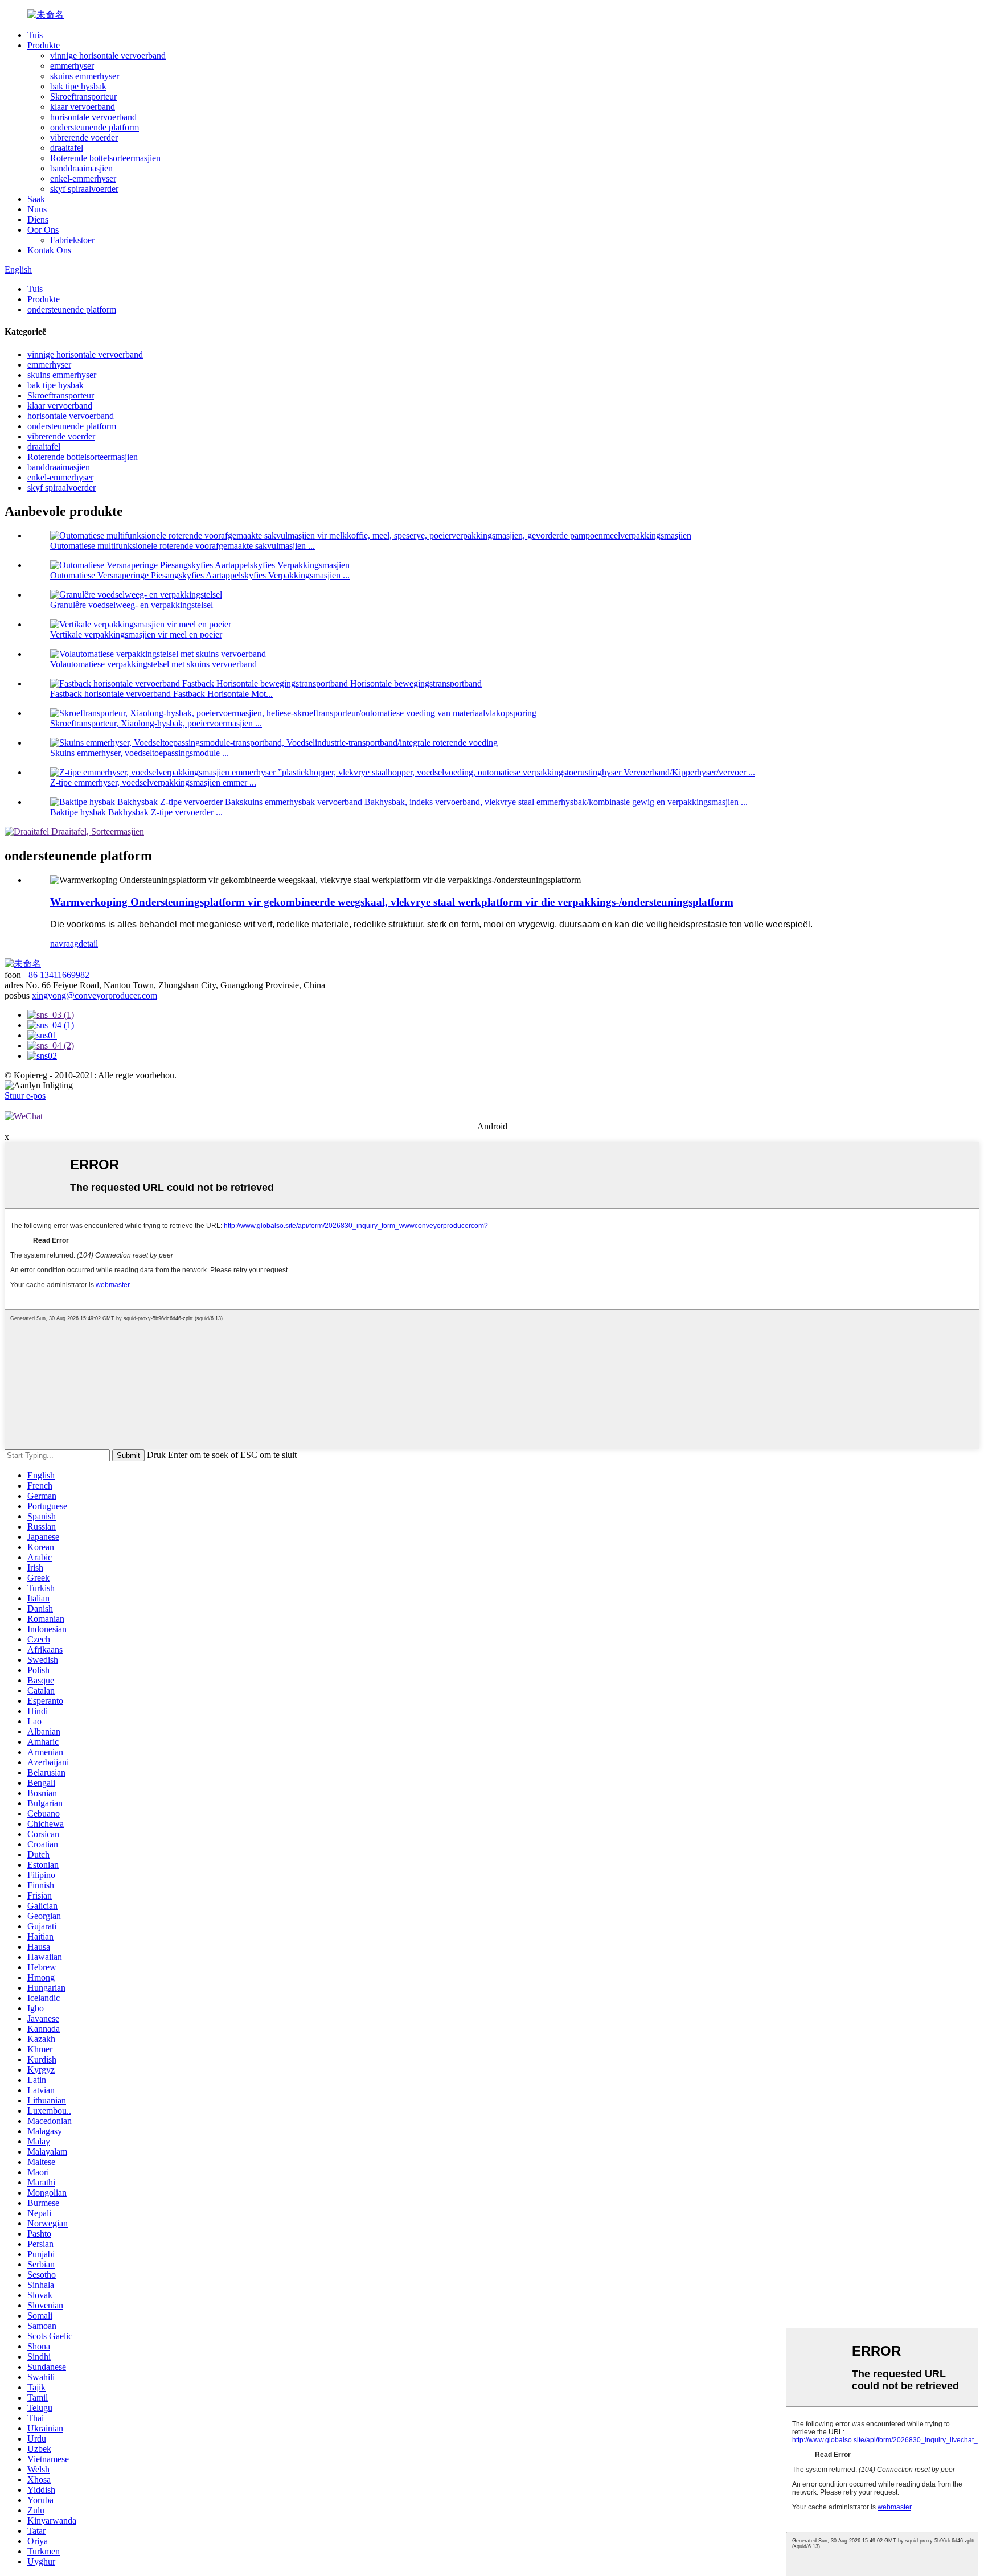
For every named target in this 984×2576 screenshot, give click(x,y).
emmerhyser (72, 66)
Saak (36, 199)
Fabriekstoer (72, 240)
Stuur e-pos (25, 1096)
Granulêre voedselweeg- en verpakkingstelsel (132, 605)
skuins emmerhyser (85, 76)
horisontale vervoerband (93, 117)
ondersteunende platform (95, 127)
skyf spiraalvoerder (84, 189)
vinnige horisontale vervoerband (108, 56)
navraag (64, 944)
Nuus (37, 209)
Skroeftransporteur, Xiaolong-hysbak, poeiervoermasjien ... (156, 723)
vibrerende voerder (84, 137)
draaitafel (67, 148)
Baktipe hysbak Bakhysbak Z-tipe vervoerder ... (136, 812)
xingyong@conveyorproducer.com (95, 995)
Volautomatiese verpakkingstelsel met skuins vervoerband (153, 664)
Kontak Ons (49, 250)
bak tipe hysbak (78, 86)
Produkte (44, 45)
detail (88, 944)
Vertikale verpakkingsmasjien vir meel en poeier (136, 634)
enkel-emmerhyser (83, 178)
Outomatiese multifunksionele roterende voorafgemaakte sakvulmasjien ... (183, 546)
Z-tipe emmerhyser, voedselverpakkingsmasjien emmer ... (153, 782)
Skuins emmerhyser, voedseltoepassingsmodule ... (140, 753)
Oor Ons (43, 230)
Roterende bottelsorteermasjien (105, 158)
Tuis (35, 35)
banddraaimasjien (81, 168)
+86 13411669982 (56, 975)
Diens (38, 219)
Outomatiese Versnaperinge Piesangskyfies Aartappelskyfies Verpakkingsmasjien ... (200, 575)
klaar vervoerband (83, 107)
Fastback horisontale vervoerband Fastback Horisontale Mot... (161, 694)
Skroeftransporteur (83, 96)
